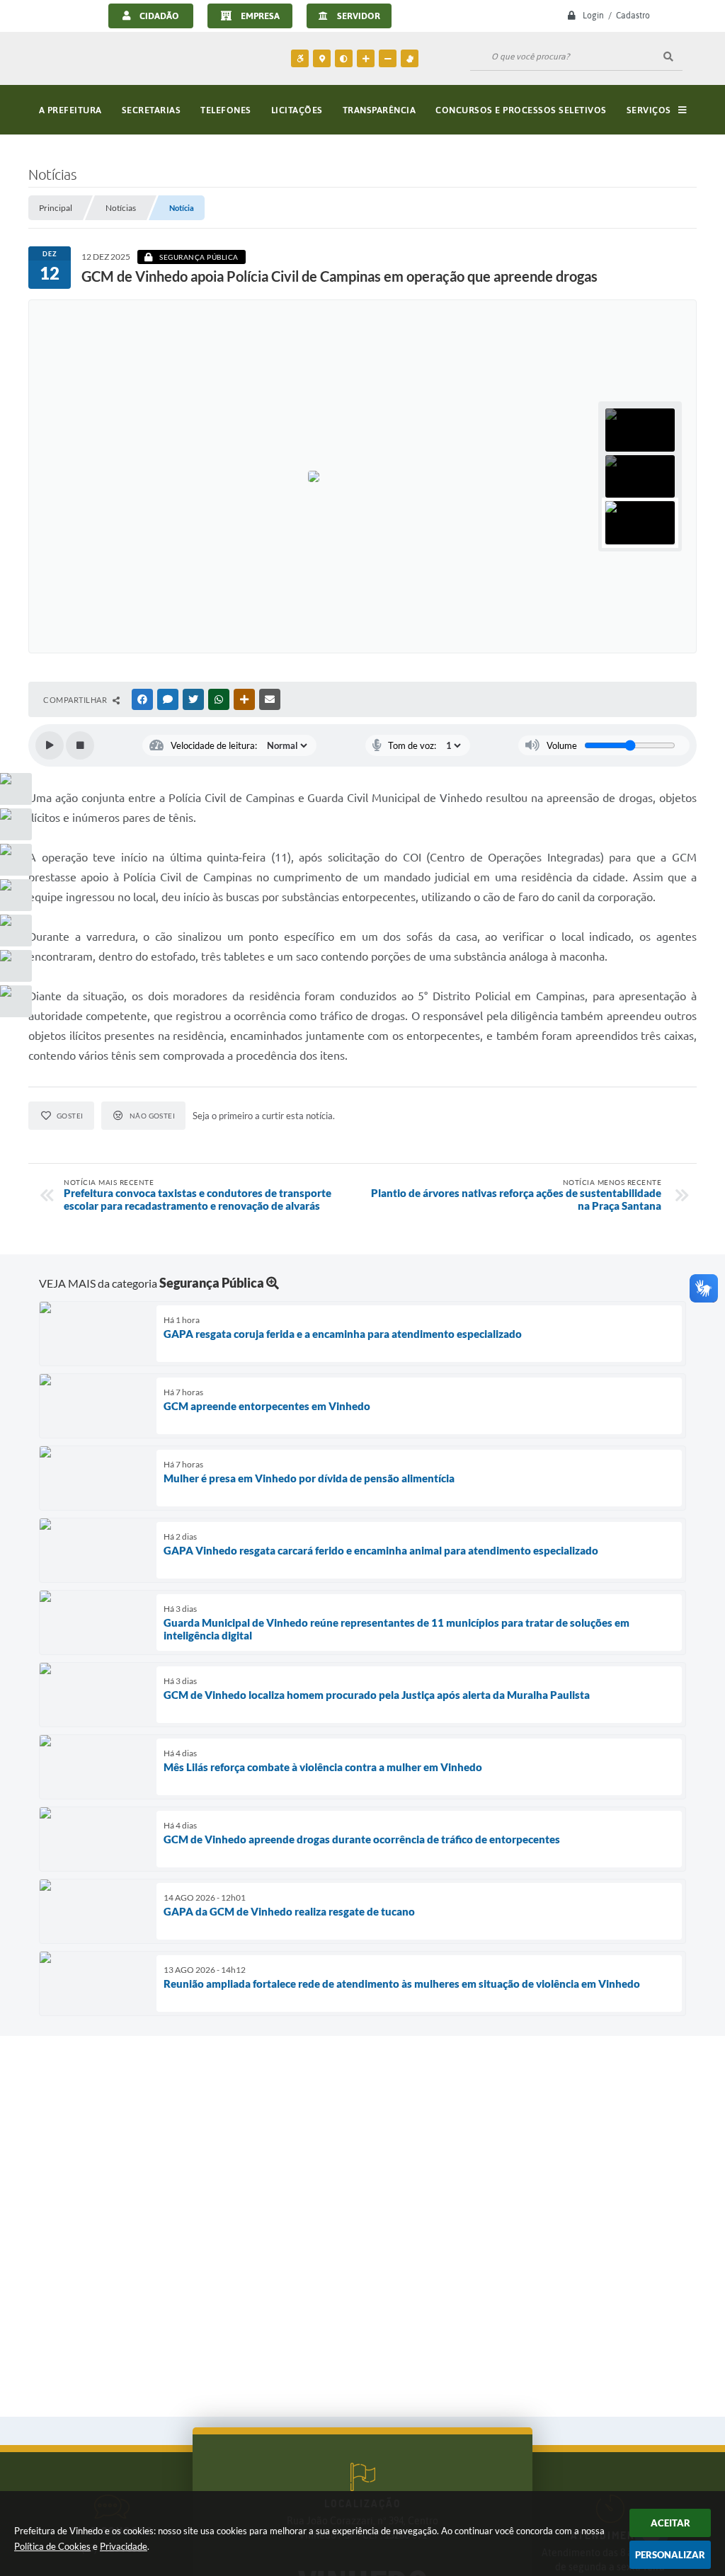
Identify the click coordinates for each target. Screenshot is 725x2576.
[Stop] (80, 745)
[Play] (50, 745)
